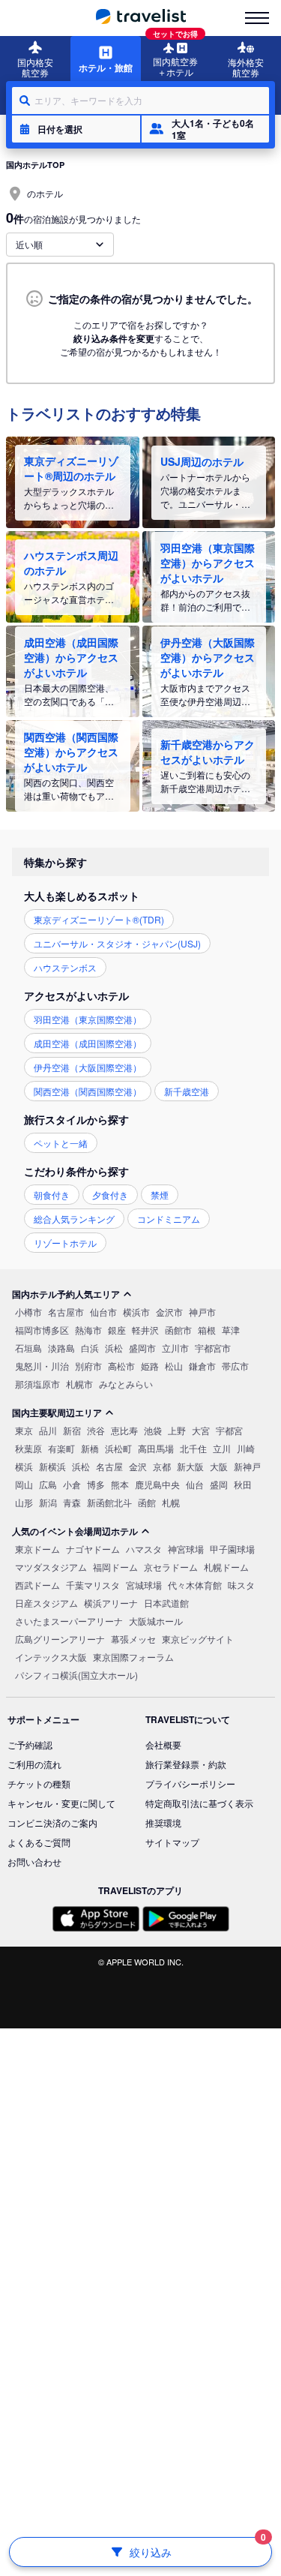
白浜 (90, 1348)
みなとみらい (126, 1384)
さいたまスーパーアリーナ (69, 1621)
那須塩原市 (37, 1384)
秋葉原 (28, 1448)
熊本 (120, 1484)
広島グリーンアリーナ (60, 1639)
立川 (222, 1448)
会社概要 (163, 1744)
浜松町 (118, 1448)
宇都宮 (229, 1430)
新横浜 (52, 1466)
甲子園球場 (232, 1549)
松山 (174, 1366)
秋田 (243, 1484)
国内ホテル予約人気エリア (66, 1294)
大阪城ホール (156, 1621)
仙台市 (103, 1312)
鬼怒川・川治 (42, 1366)
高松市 (121, 1366)
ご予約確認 (30, 1744)
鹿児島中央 (157, 1484)
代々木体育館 (195, 1585)
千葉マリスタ (93, 1585)
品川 (48, 1430)
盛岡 (219, 1484)
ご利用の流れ (34, 1764)
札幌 (171, 1502)
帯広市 (235, 1366)
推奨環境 (163, 1822)
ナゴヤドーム (93, 1549)
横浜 (24, 1466)
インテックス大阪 (51, 1657)
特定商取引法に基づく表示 (199, 1803)
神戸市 (202, 1312)
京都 (162, 1466)
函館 (147, 1502)
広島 (48, 1484)
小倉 (72, 1484)
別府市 (88, 1366)
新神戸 (247, 1466)
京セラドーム (171, 1567)
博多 (96, 1484)
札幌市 (79, 1384)
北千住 (193, 1448)
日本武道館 (166, 1603)
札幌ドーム (226, 1567)
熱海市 (88, 1330)
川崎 (246, 1448)
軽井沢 (145, 1330)
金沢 (138, 1466)
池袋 (153, 1430)
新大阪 (190, 1466)
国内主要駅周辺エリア (57, 1413)
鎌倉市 (202, 1366)
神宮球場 (186, 1549)
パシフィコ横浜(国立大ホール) (76, 1675)
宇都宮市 (213, 1348)
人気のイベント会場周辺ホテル (75, 1531)
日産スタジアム (46, 1603)
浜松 (114, 1348)
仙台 (195, 1484)
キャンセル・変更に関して (61, 1803)
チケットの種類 (39, 1783)
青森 (72, 1502)
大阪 (219, 1466)
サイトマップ (172, 1842)
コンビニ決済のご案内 (52, 1822)
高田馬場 (156, 1448)
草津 (231, 1330)
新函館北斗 (109, 1502)
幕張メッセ (133, 1639)
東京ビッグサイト (198, 1639)
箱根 (207, 1330)
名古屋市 (66, 1312)
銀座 (117, 1330)
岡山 (24, 1484)
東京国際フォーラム (133, 1657)
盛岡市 (142, 1348)
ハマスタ (144, 1549)
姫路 (150, 1366)
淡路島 (61, 1348)
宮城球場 (144, 1585)
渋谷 (96, 1430)
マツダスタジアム (51, 1567)
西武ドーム (37, 1585)
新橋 (90, 1448)
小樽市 (28, 1312)
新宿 (72, 1430)
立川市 (175, 1348)
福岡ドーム (115, 1567)
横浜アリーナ (111, 1603)
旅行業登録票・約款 (186, 1764)
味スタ (241, 1585)
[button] (76, 129)
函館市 (178, 1330)
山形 (24, 1502)
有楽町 (61, 1448)
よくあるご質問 (39, 1842)
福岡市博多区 (42, 1330)
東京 (24, 1430)
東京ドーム (37, 1549)
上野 (177, 1430)
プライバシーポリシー (190, 1783)
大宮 (201, 1430)
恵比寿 (124, 1430)
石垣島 (28, 1348)
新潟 (48, 1502)
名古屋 (109, 1466)
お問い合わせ (34, 1861)
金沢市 (169, 1312)
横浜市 (136, 1312)
